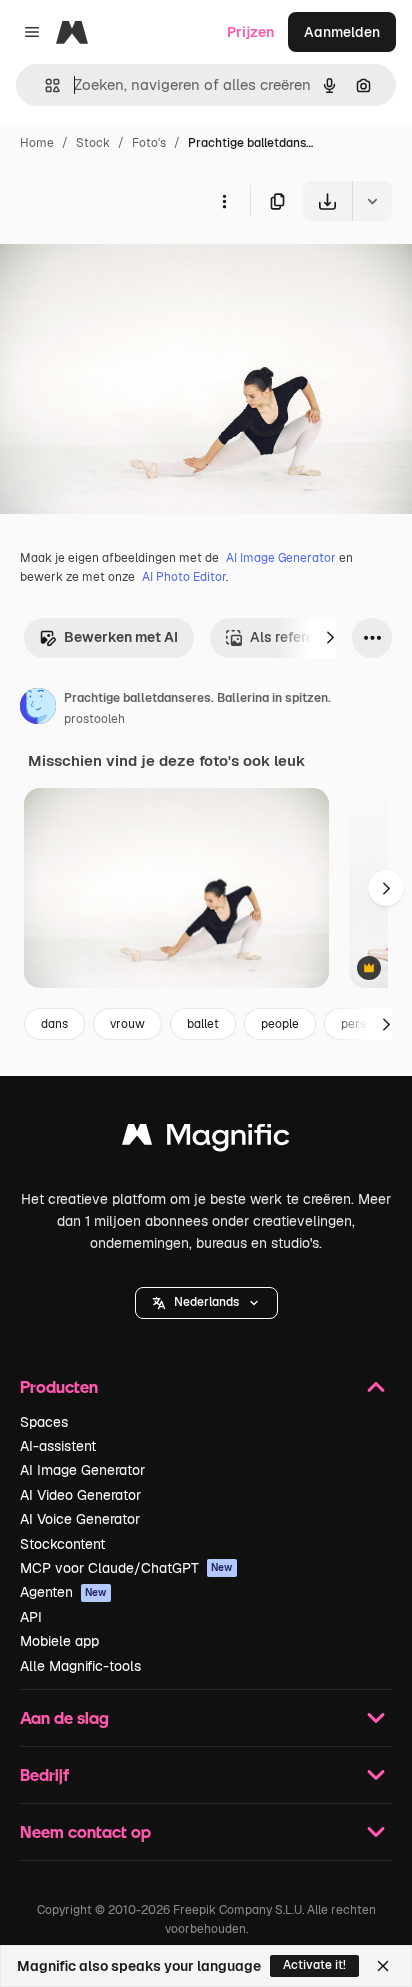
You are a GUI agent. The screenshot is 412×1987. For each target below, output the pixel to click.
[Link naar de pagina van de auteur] (38, 709)
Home (37, 143)
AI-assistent (58, 1446)
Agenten (63, 1592)
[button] (206, 1303)
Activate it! (314, 1965)
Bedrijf (44, 1774)
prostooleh (94, 719)
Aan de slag (64, 1717)
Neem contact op (85, 1831)
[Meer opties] (224, 201)
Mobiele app (59, 1641)
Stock (93, 143)
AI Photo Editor (184, 577)
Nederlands (206, 1302)
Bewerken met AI (121, 637)
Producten (59, 1386)
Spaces (44, 1422)
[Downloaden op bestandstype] (372, 201)
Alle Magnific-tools (80, 1666)
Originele (131, 267)
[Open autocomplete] (44, 85)
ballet (203, 1024)
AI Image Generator (281, 558)
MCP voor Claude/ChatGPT (126, 1568)
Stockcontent (62, 1544)
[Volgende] (330, 638)
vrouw (127, 1024)
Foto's (149, 143)
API (31, 1617)
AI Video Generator (80, 1495)
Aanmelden (342, 32)
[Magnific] (206, 1139)
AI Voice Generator (80, 1519)
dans (54, 1024)
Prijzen (250, 32)
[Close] (383, 1966)
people (280, 1024)
